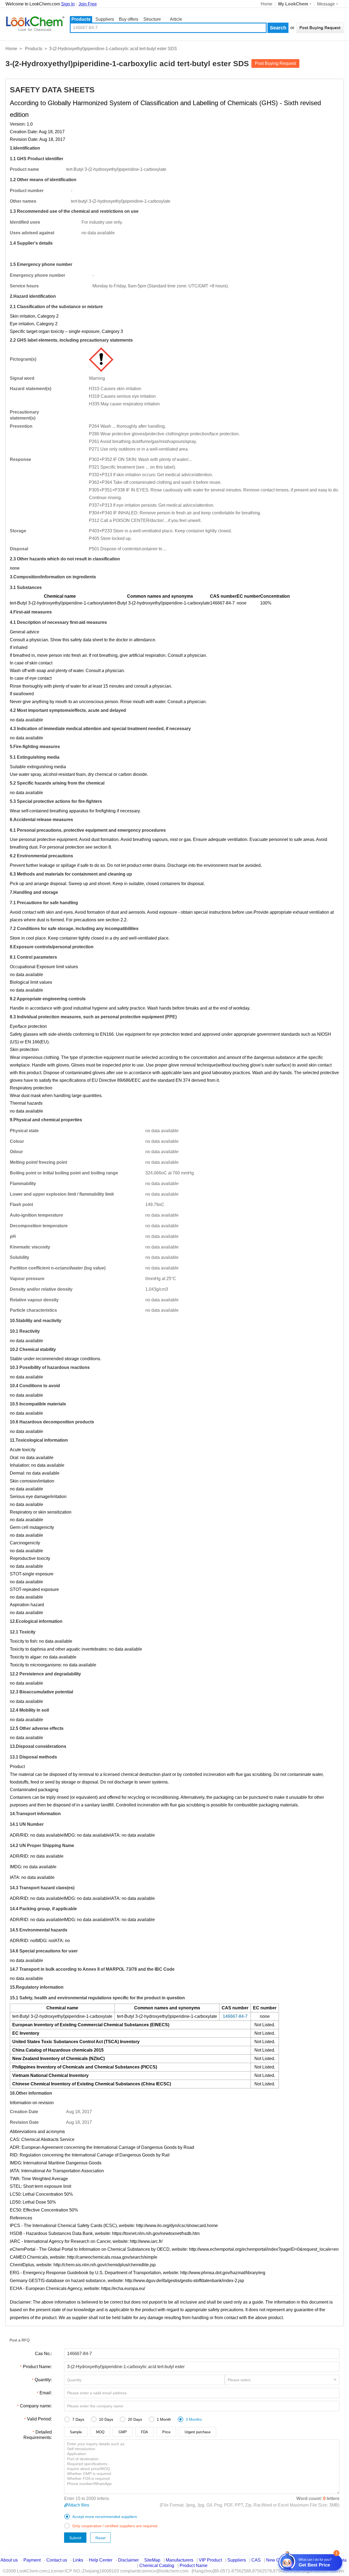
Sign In (68, 4)
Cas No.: (43, 2354)
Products (81, 19)
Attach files (79, 2505)
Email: (46, 2393)
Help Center (101, 2560)
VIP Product (210, 2560)
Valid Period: (39, 2419)
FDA (145, 2432)
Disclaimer (128, 2560)
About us (9, 2560)
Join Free (88, 4)
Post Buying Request (275, 63)
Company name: (36, 2406)
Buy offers (129, 19)
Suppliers (105, 19)
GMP (123, 2432)
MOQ (100, 2432)
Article (176, 19)
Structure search (152, 20)
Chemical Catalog (157, 2566)
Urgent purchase (198, 2432)
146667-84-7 (222, 603)
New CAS (276, 2560)
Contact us (57, 2560)
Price (166, 2432)
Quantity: (43, 2380)
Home (267, 4)
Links (78, 2560)
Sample (76, 2432)
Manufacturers (180, 2560)
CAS (256, 2560)
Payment (32, 2560)
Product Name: (37, 2367)
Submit (75, 2538)
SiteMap (152, 2560)
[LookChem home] (35, 24)
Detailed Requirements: (38, 2435)
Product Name (194, 2566)
